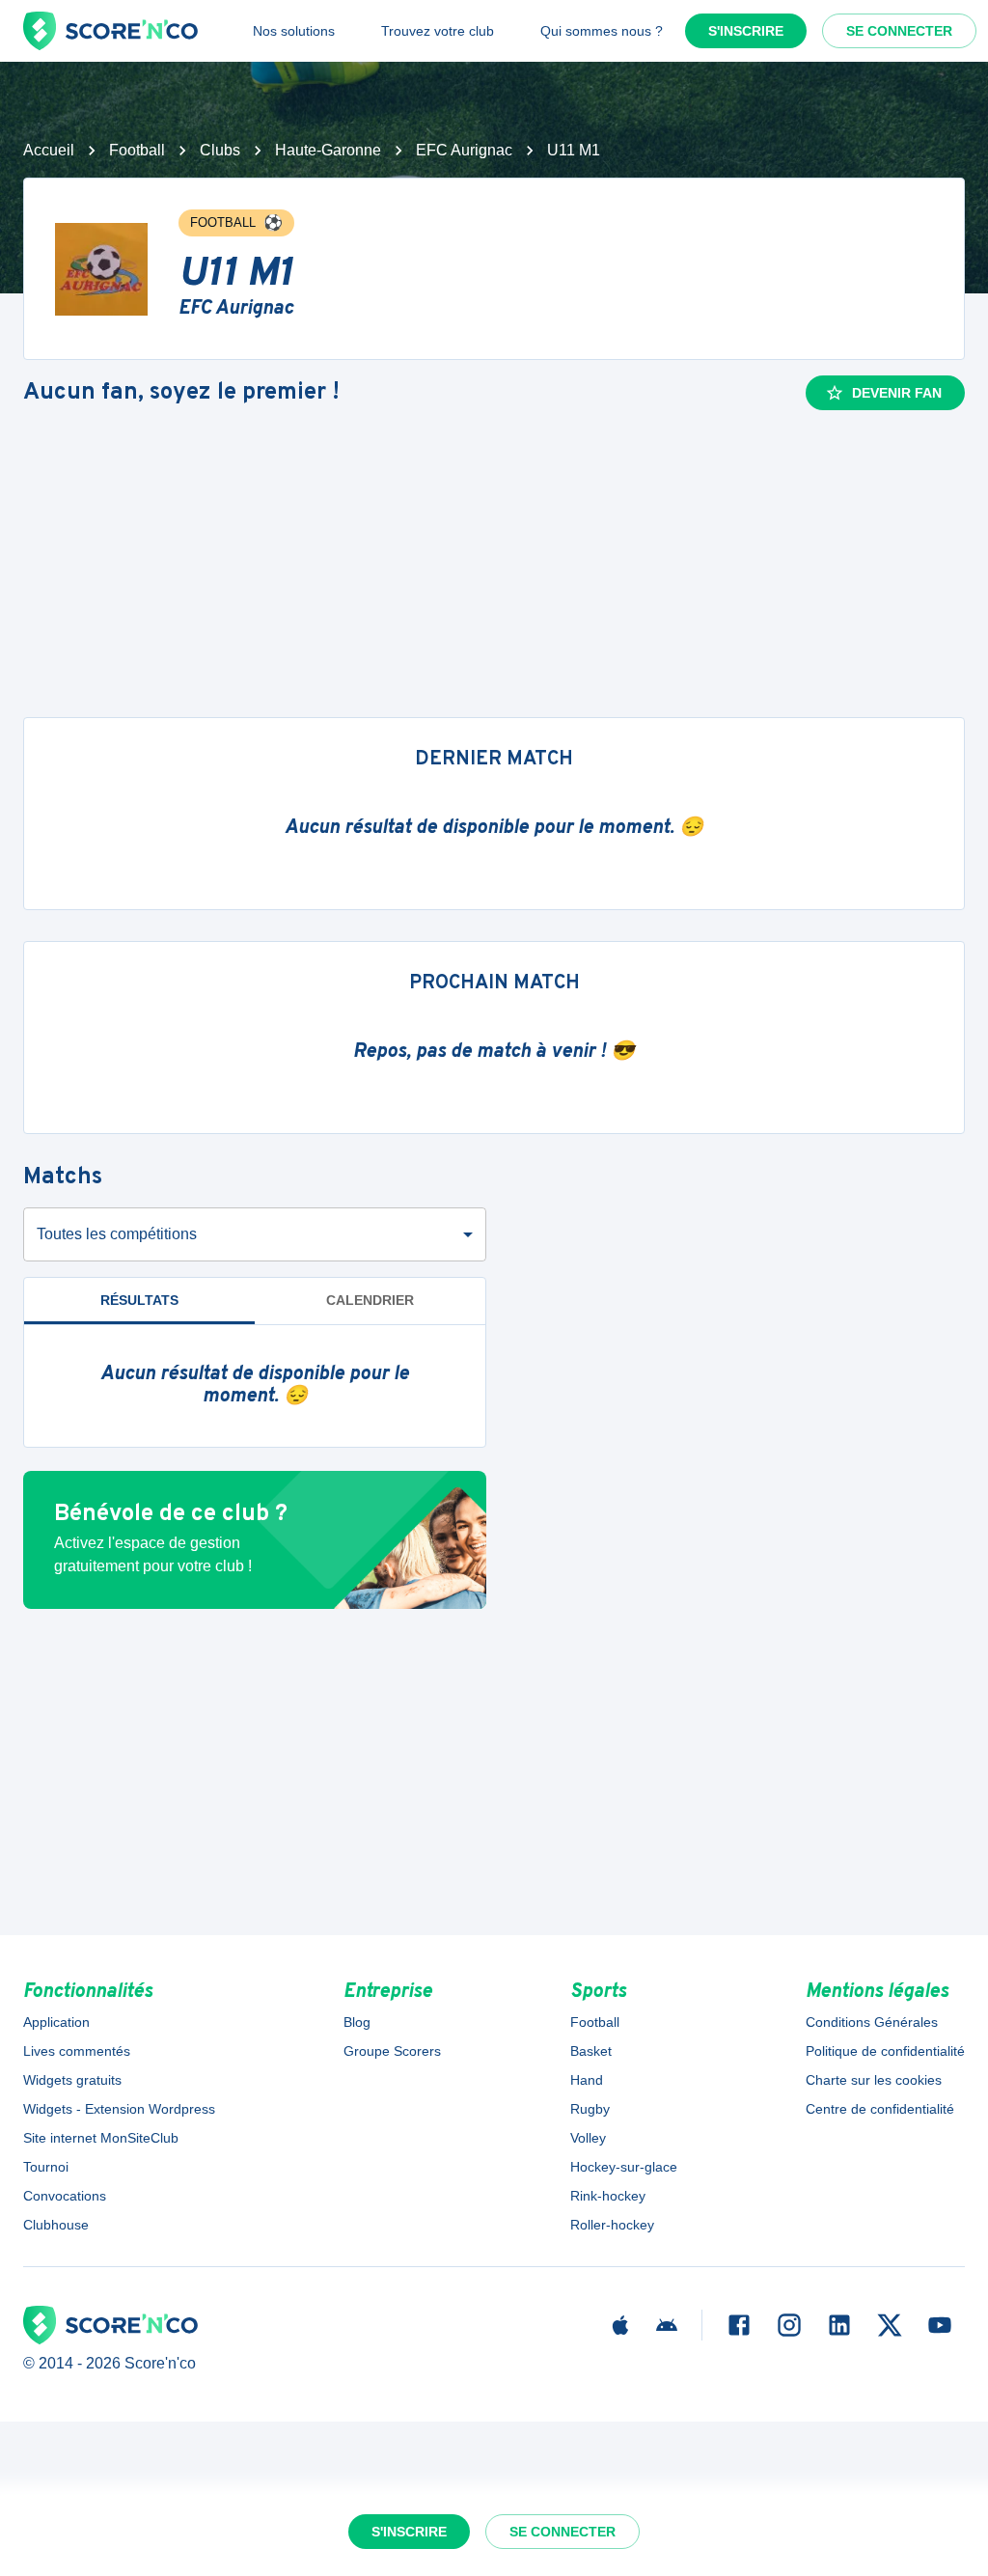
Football (137, 150)
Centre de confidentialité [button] (880, 2109)
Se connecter (899, 31)
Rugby (590, 2109)
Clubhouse (56, 2225)
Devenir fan (897, 393)
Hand (587, 2080)
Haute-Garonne (328, 150)
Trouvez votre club (438, 31)
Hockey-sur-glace (624, 2167)
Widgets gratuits (72, 2080)
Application (56, 2022)
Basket (591, 2051)
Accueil (49, 150)
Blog (357, 2022)
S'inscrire (746, 31)
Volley (588, 2138)
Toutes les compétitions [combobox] (117, 1234)
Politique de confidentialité (885, 2051)
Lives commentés (77, 2051)
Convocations (65, 2196)
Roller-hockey (612, 2225)
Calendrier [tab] (370, 1300)
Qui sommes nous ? (602, 31)
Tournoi (46, 2167)
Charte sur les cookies (874, 2080)
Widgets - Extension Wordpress (119, 2109)
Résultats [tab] (139, 1300)
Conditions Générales (872, 2022)
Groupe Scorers (392, 2051)
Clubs (220, 150)
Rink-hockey (608, 2196)
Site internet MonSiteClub (101, 2138)
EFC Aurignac (464, 150)
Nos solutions (294, 31)
